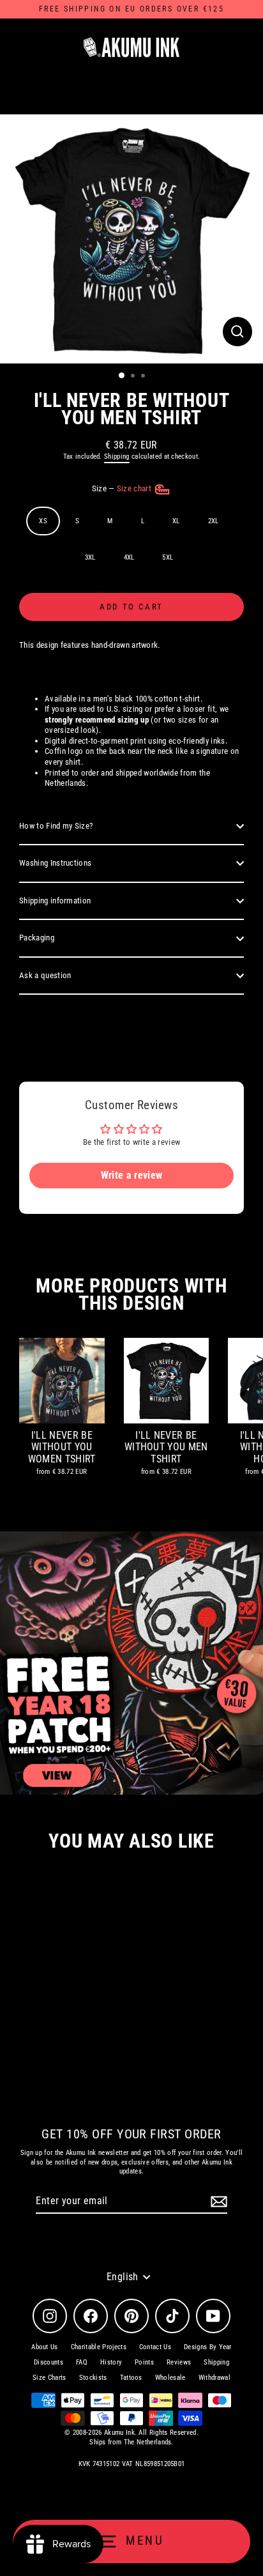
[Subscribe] (217, 2202)
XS (43, 521)
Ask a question (45, 975)
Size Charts (49, 2378)
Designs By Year (208, 2347)
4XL (129, 557)
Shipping (117, 456)
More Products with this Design (131, 1294)
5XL (168, 557)
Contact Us (155, 2347)
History (111, 2362)
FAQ (82, 2362)
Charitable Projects (99, 2347)
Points (144, 2362)
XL (176, 521)
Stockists (93, 2378)
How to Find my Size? (56, 826)
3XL (90, 557)
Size (123, 488)
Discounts (49, 2362)
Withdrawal (214, 2378)
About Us (45, 2347)
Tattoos (131, 2378)
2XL (214, 521)
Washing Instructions (55, 863)
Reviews (179, 2362)
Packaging (37, 938)
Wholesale (170, 2378)
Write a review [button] (131, 1175)
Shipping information (55, 901)
